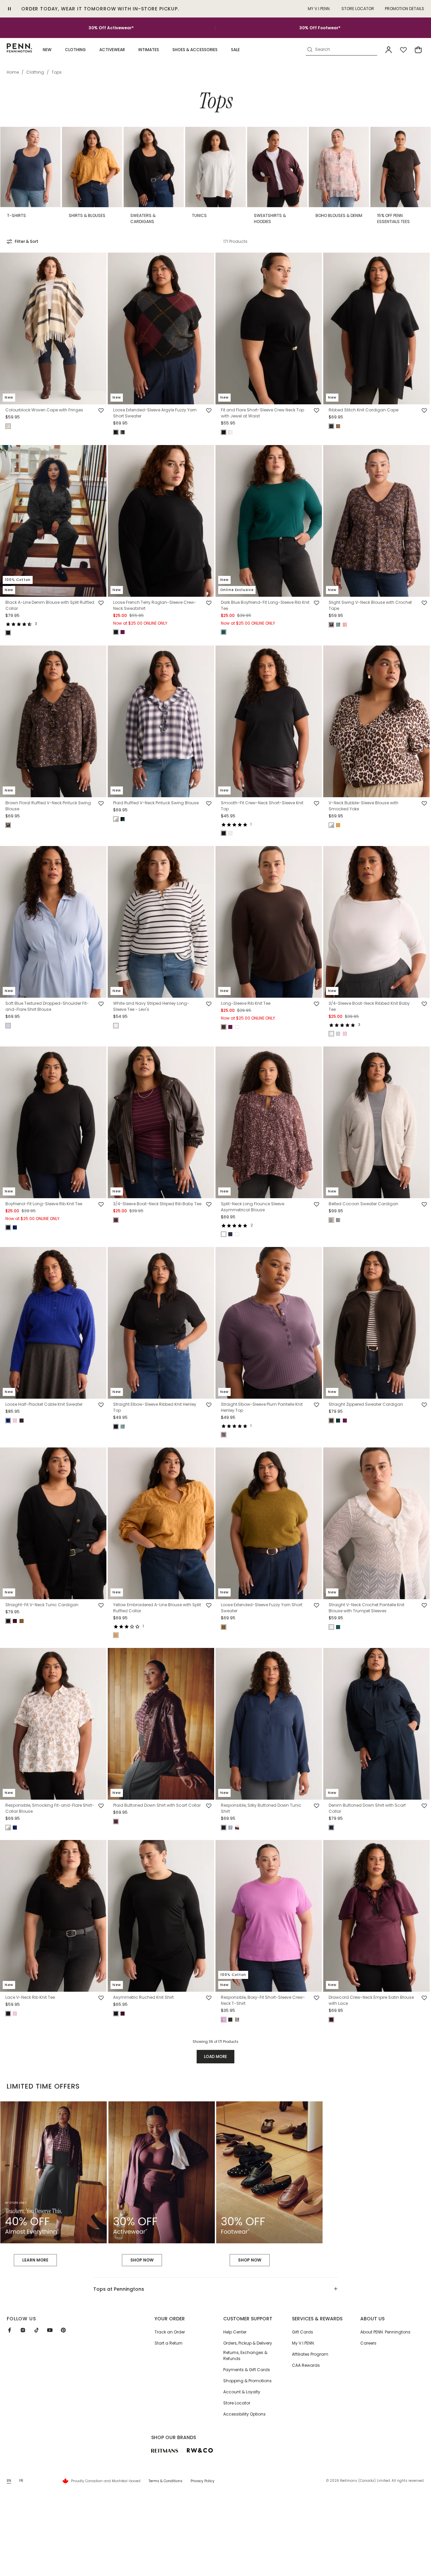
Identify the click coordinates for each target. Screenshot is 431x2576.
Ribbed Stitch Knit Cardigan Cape (363, 410)
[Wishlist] (403, 50)
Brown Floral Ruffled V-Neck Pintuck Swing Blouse (48, 806)
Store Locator (358, 9)
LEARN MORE (35, 2260)
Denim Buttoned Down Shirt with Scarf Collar (367, 1808)
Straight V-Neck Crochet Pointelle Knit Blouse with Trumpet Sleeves (367, 1608)
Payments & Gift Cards (247, 2370)
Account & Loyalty (242, 2392)
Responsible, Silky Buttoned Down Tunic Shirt (261, 1808)
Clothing (35, 72)
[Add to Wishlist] (101, 411)
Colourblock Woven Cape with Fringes (44, 410)
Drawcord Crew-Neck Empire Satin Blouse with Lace (371, 2001)
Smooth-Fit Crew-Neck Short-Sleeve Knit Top (262, 806)
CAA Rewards (306, 2365)
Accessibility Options (244, 2414)
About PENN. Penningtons (385, 2332)
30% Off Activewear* (111, 28)
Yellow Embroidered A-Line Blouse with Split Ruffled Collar (157, 1608)
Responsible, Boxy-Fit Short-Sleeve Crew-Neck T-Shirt (263, 2001)
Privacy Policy (203, 2481)
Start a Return (169, 2343)
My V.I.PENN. (303, 2343)
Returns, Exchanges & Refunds (245, 2356)
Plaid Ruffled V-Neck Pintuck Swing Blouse (156, 803)
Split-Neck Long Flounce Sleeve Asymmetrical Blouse (253, 1207)
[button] (47, 50)
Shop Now (142, 2260)
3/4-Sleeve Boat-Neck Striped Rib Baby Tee (157, 1204)
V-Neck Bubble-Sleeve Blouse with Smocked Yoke (363, 806)
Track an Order (170, 2332)
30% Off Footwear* (320, 28)
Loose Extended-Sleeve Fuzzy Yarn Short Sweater (262, 1608)
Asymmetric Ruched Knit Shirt (143, 1998)
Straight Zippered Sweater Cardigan (366, 1404)
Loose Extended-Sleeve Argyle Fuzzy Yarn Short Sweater (155, 413)
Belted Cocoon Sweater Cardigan (363, 1204)
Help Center (235, 2332)
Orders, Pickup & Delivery (248, 2343)
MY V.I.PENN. (319, 9)
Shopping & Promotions (247, 2381)
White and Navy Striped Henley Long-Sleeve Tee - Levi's (151, 1006)
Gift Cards (303, 2332)
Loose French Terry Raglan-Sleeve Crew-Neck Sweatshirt (155, 606)
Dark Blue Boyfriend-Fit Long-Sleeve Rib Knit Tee (265, 606)
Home (13, 72)
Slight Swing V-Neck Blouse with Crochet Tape (370, 606)
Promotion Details (405, 9)
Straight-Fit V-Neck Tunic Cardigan (42, 1605)
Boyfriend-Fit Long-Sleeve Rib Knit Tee (44, 1204)
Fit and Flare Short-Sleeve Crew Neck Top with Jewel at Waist (262, 413)
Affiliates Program (310, 2354)
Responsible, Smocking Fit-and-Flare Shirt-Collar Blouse (50, 1808)
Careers (368, 2343)
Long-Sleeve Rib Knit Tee (246, 1003)
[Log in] (389, 50)
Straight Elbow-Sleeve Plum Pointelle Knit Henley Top (262, 1407)
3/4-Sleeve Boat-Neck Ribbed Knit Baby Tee (369, 1006)
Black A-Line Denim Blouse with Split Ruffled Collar (50, 606)
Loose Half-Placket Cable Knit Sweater (44, 1404)
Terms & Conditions (165, 2481)
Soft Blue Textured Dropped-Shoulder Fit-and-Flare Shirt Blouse (47, 1006)
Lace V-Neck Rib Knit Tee (30, 1998)
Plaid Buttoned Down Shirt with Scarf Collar (157, 1805)
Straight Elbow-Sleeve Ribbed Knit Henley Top (155, 1407)
